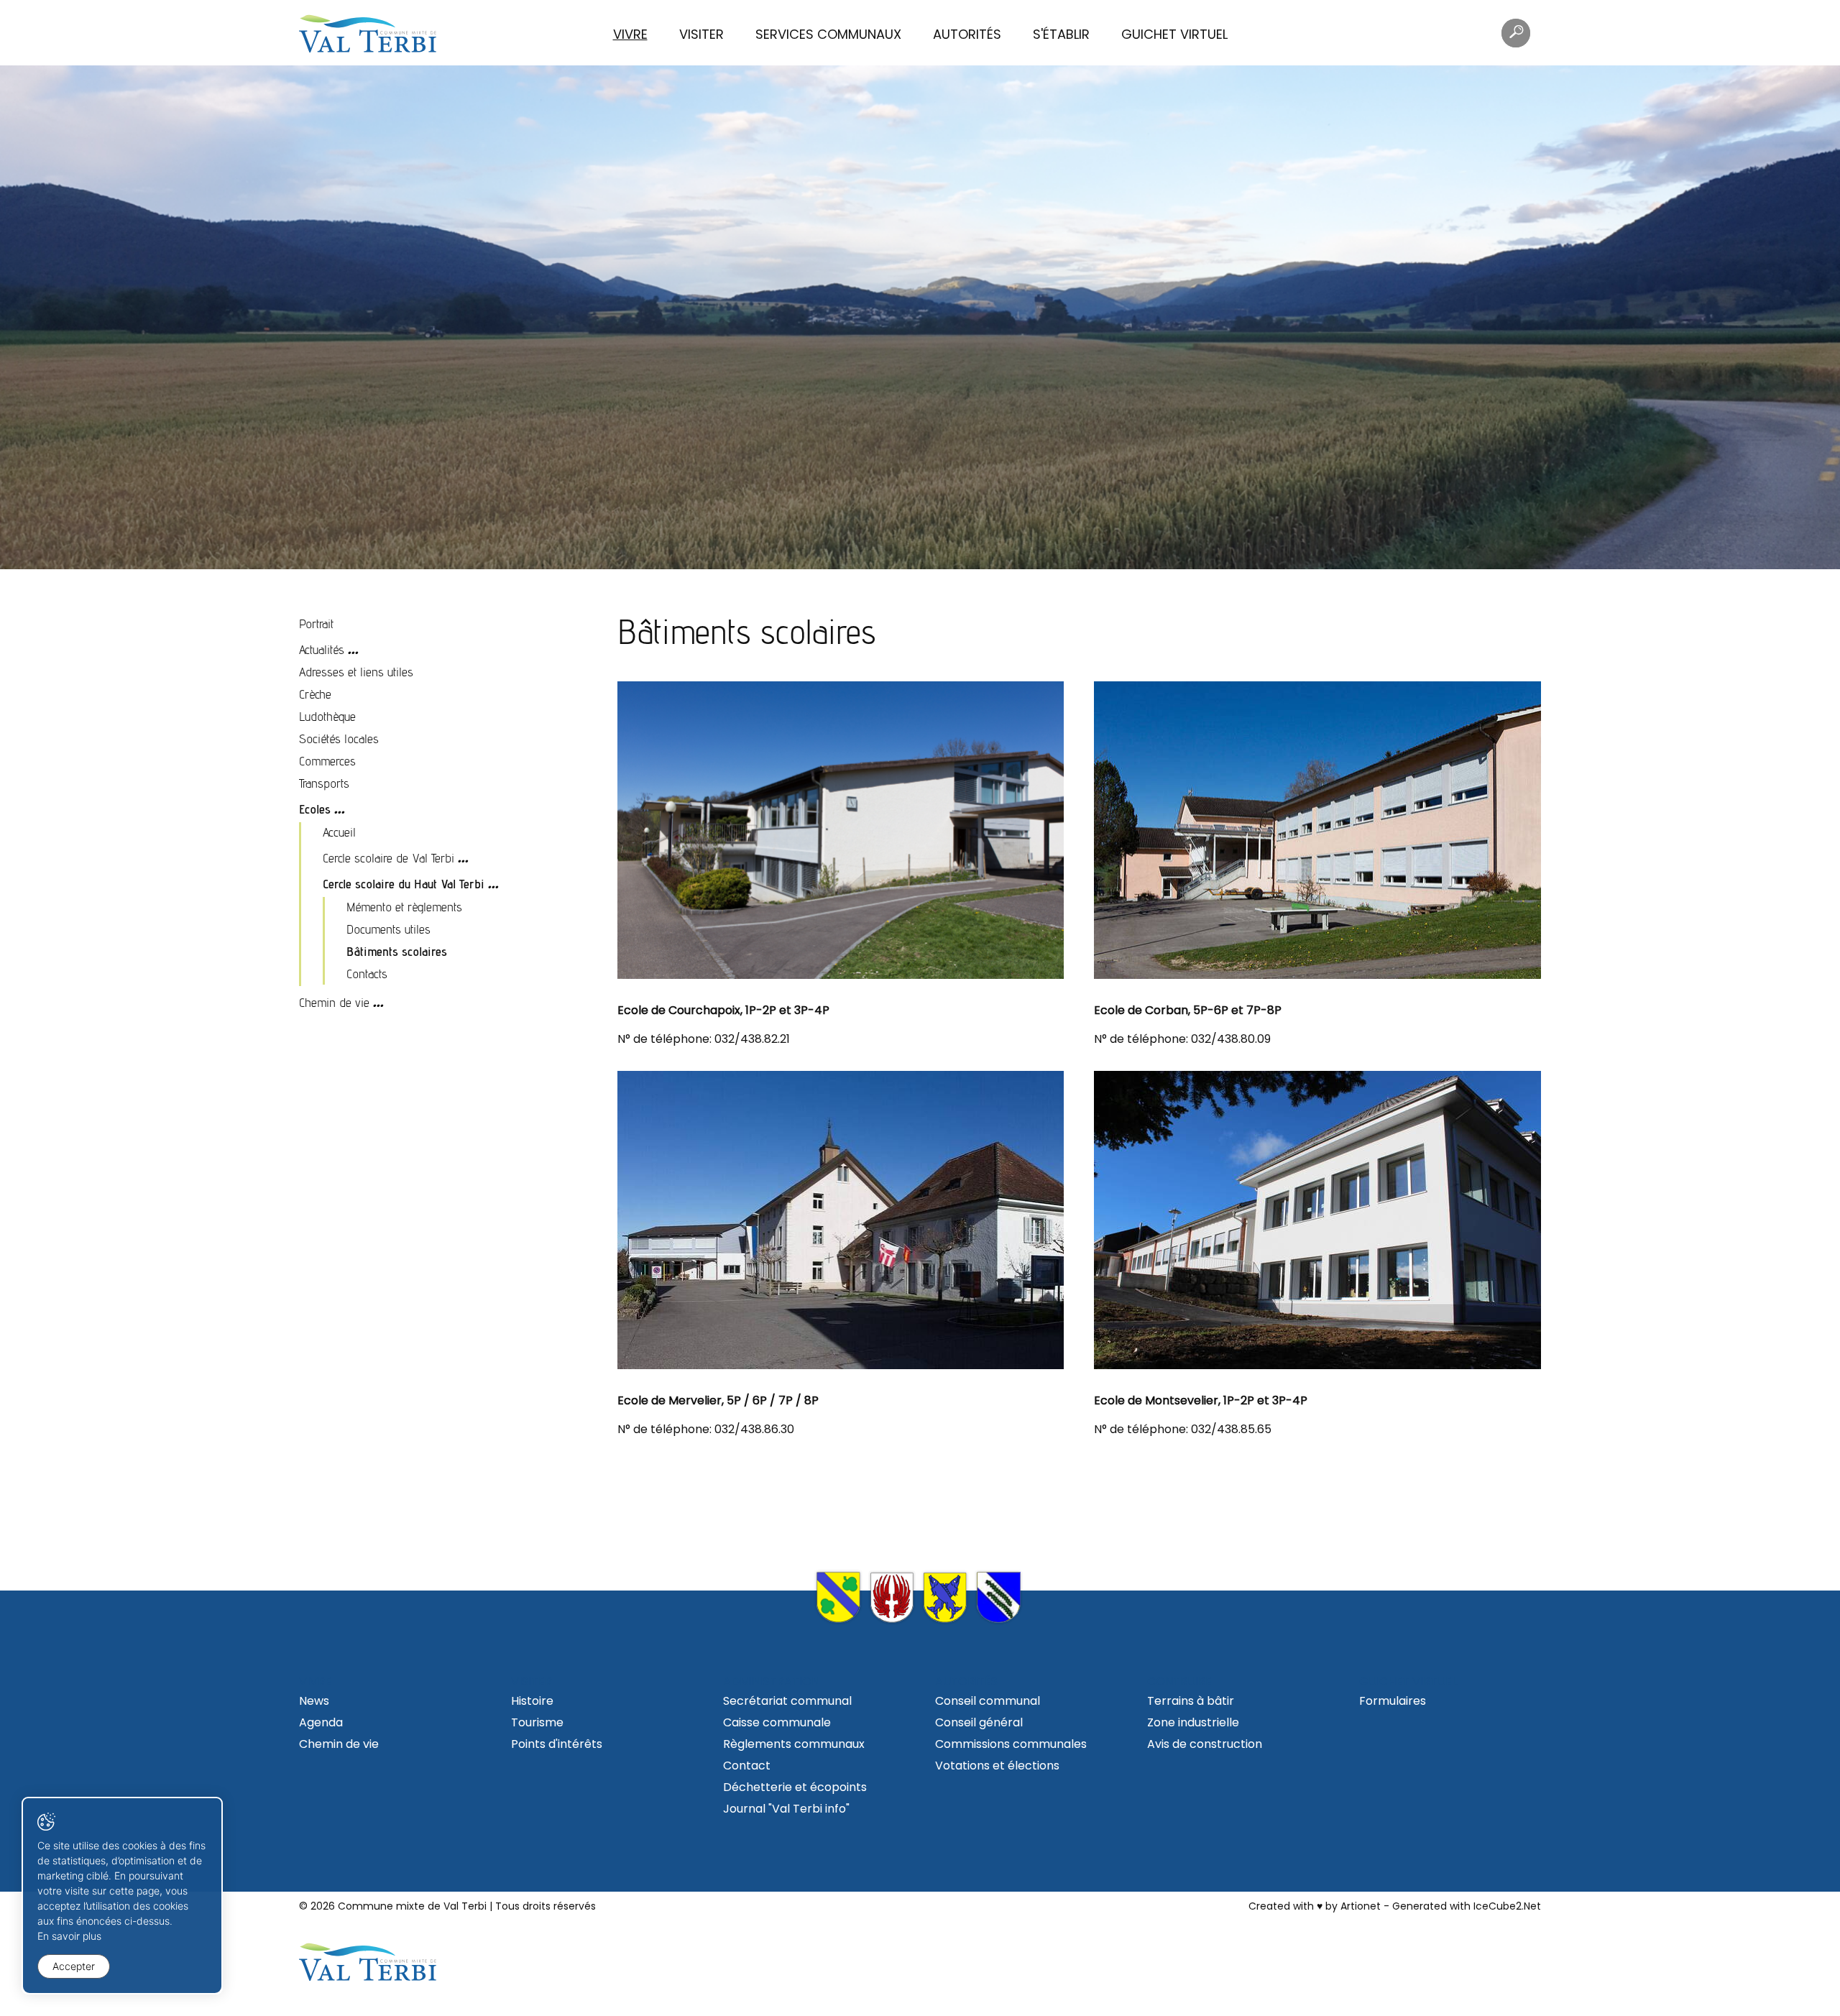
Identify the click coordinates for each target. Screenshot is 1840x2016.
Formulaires (1393, 1701)
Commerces (327, 761)
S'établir (1061, 34)
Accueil (339, 832)
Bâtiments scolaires (397, 951)
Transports (324, 783)
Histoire (532, 1701)
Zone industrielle (1193, 1722)
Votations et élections (997, 1766)
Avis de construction (1205, 1744)
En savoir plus (69, 1936)
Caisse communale (777, 1722)
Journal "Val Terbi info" (786, 1809)
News (314, 1701)
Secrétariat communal (787, 1701)
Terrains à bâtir (1191, 1701)
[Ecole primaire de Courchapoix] (841, 830)
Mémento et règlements (404, 907)
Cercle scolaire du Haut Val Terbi (404, 884)
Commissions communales (1011, 1744)
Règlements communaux (794, 1744)
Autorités (967, 34)
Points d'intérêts (557, 1744)
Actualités (322, 649)
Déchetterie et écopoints (795, 1787)
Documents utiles (388, 929)
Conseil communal (988, 1701)
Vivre (630, 34)
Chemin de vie (334, 1002)
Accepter (74, 1966)
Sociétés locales (339, 738)
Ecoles (315, 809)
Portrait (316, 623)
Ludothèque (327, 716)
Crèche (315, 694)
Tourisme (537, 1722)
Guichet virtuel (1174, 34)
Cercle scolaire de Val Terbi (388, 858)
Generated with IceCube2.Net (1467, 1906)
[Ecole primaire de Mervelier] (841, 1220)
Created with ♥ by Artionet (1315, 1906)
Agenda (321, 1722)
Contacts (367, 974)
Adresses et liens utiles (356, 672)
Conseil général (979, 1722)
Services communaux (828, 34)
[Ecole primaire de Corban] (1317, 830)
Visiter (701, 34)
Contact (747, 1766)
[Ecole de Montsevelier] (1317, 1220)
